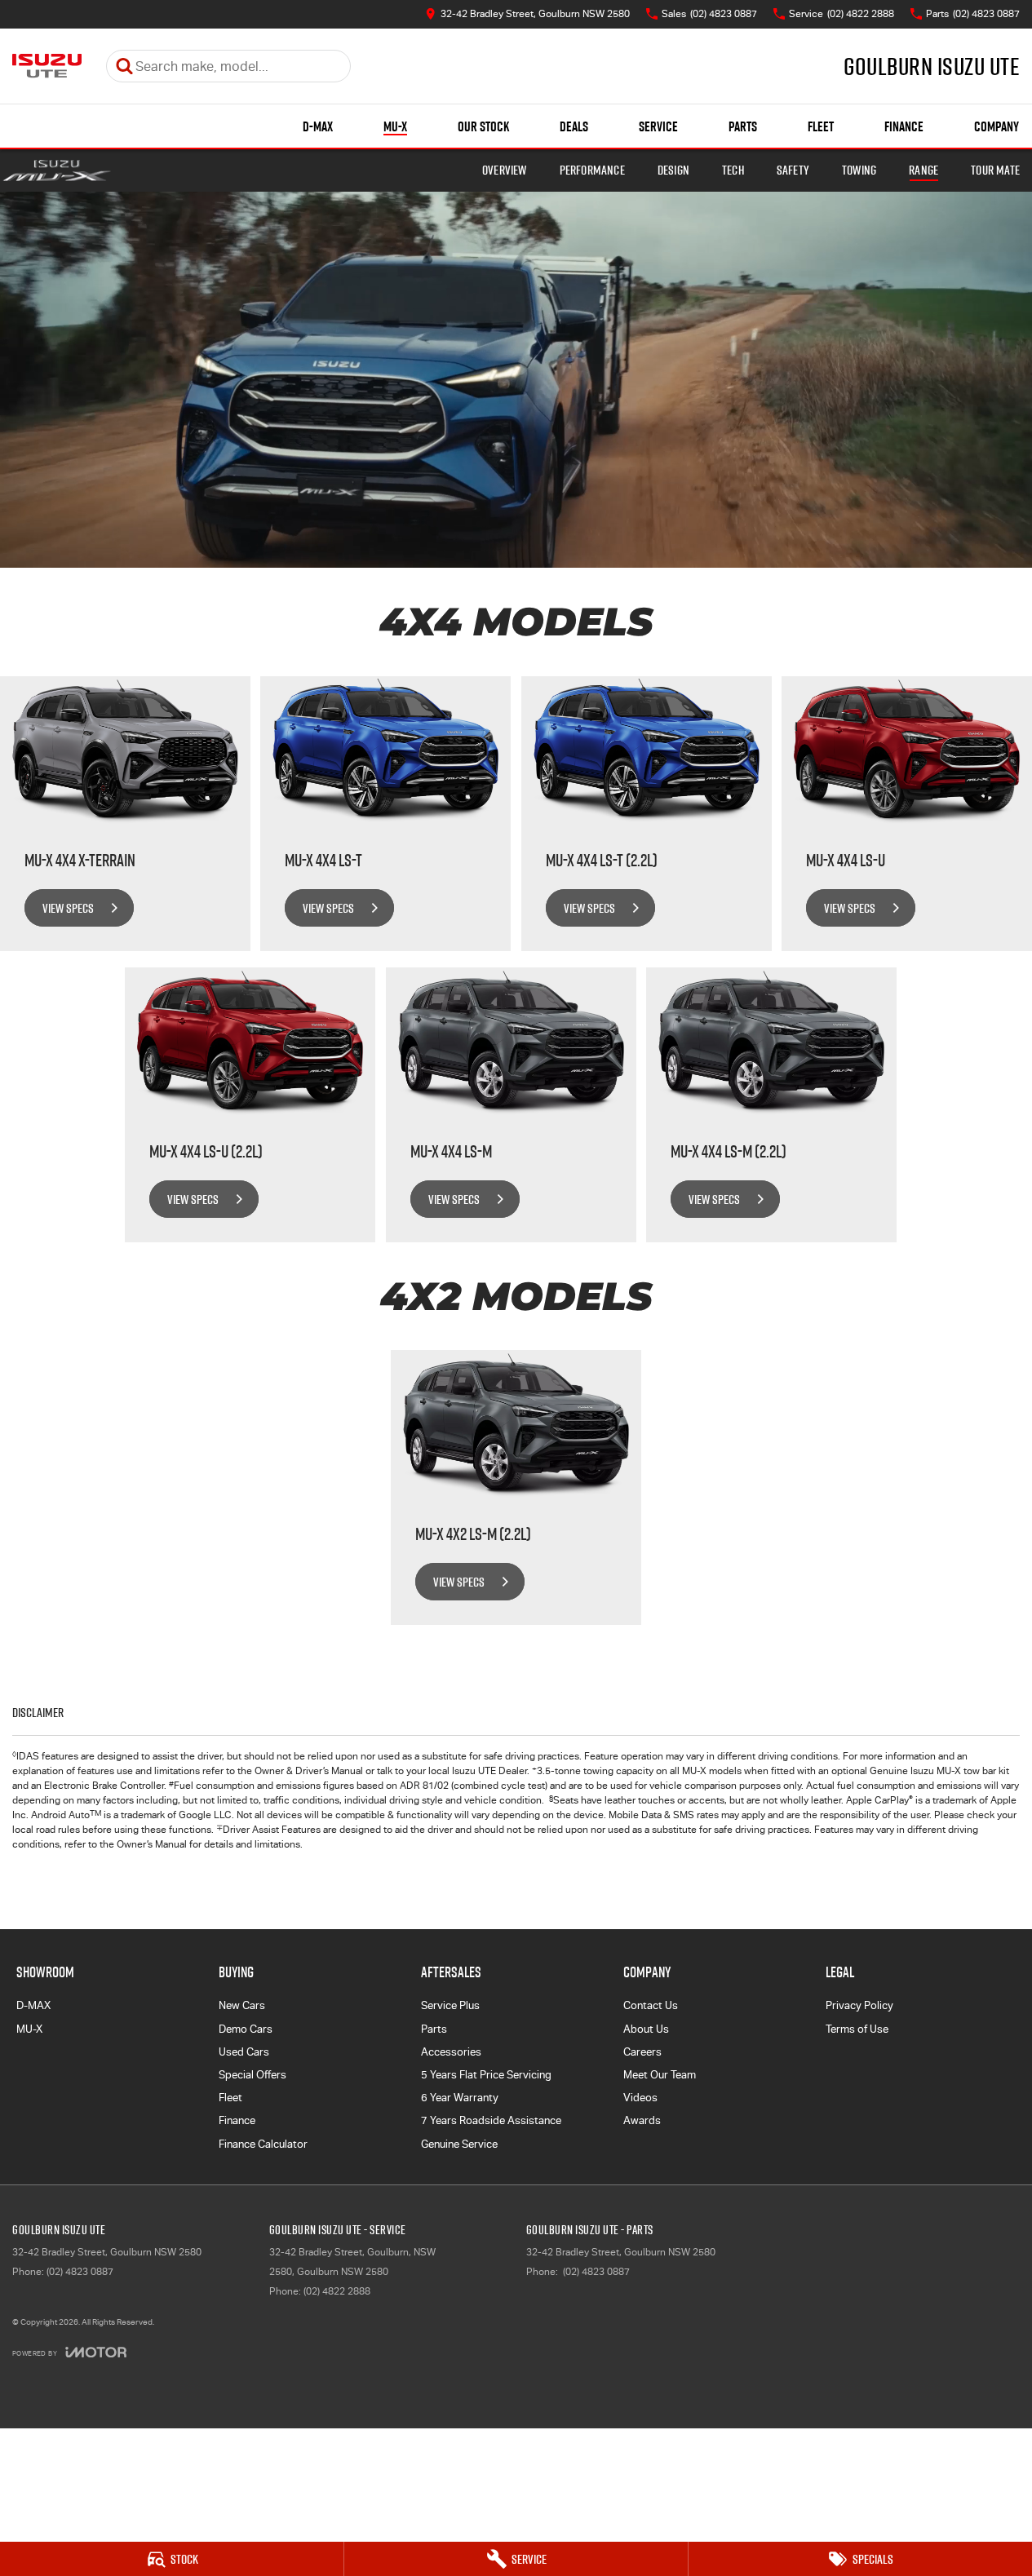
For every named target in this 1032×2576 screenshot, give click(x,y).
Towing (859, 170)
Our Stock (483, 126)
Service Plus (450, 2005)
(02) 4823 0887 (80, 2272)
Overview (505, 170)
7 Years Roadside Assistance (491, 2120)
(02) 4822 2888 (337, 2291)
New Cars (242, 2005)
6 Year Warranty (460, 2098)
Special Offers (252, 2075)
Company (997, 126)
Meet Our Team (660, 2075)
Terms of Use (857, 2029)
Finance (904, 126)
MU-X (395, 126)
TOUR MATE (995, 170)
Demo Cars (246, 2029)
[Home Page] (47, 66)
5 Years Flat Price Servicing (486, 2075)
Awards (642, 2120)
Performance (592, 170)
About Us (646, 2029)
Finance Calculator (263, 2144)
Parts (743, 126)
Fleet (821, 126)
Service (658, 126)
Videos (640, 2098)
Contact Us (651, 2005)
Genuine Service (459, 2144)
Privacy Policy (859, 2005)
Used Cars (244, 2052)
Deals (574, 126)
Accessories (451, 2052)
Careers (642, 2052)
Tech (733, 170)
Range (923, 170)
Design (673, 170)
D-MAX (318, 126)
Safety (793, 170)
